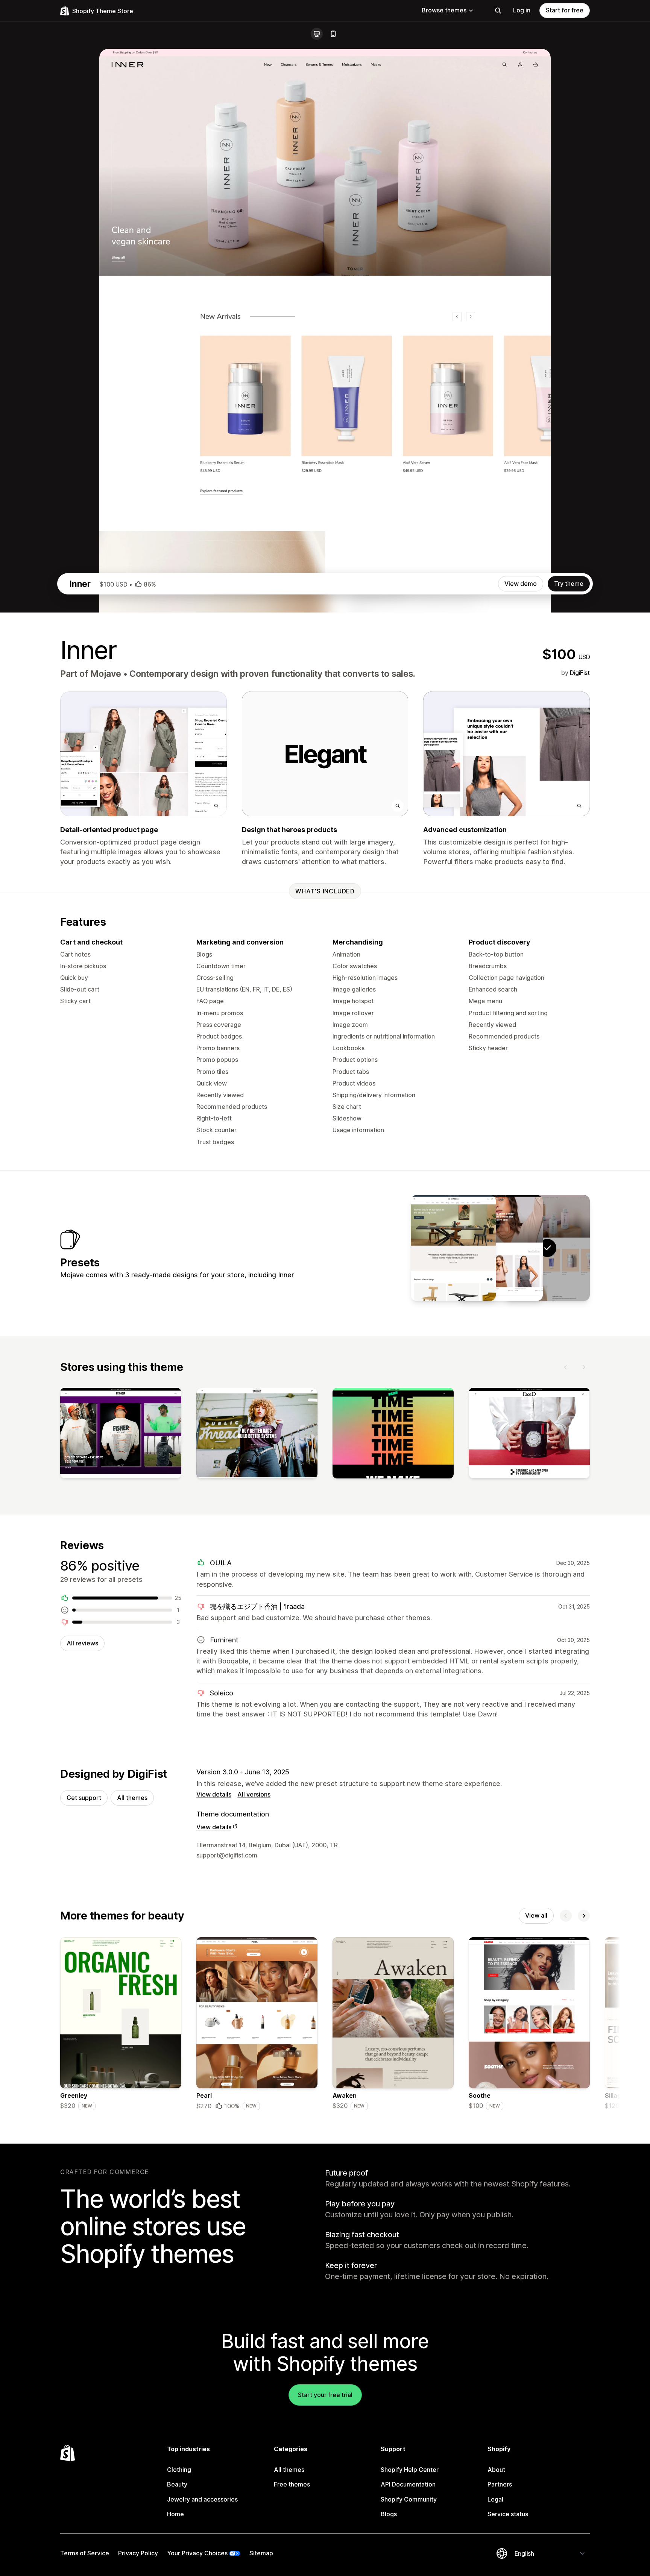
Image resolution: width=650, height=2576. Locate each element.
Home (175, 2514)
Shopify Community (409, 2499)
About (496, 2470)
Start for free (565, 10)
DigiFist (580, 673)
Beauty (177, 2484)
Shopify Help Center (410, 2470)
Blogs (389, 2514)
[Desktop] (317, 34)
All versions (254, 1794)
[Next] (584, 1367)
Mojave (106, 674)
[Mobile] (333, 34)
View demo (521, 584)
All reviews (82, 1643)
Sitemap (261, 2553)
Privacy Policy (138, 2553)
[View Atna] (453, 1248)
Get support (84, 1798)
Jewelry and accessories (202, 2499)
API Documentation (408, 2484)
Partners (500, 2484)
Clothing (179, 2470)
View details (214, 1794)
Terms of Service (85, 2553)
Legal (495, 2499)
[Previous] (566, 1367)
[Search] (498, 11)
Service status (508, 2514)
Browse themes (444, 10)
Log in (522, 10)
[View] (121, 1435)
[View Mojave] (500, 1248)
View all (536, 1915)
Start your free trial (325, 2395)
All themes (132, 1798)
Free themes (292, 2484)
